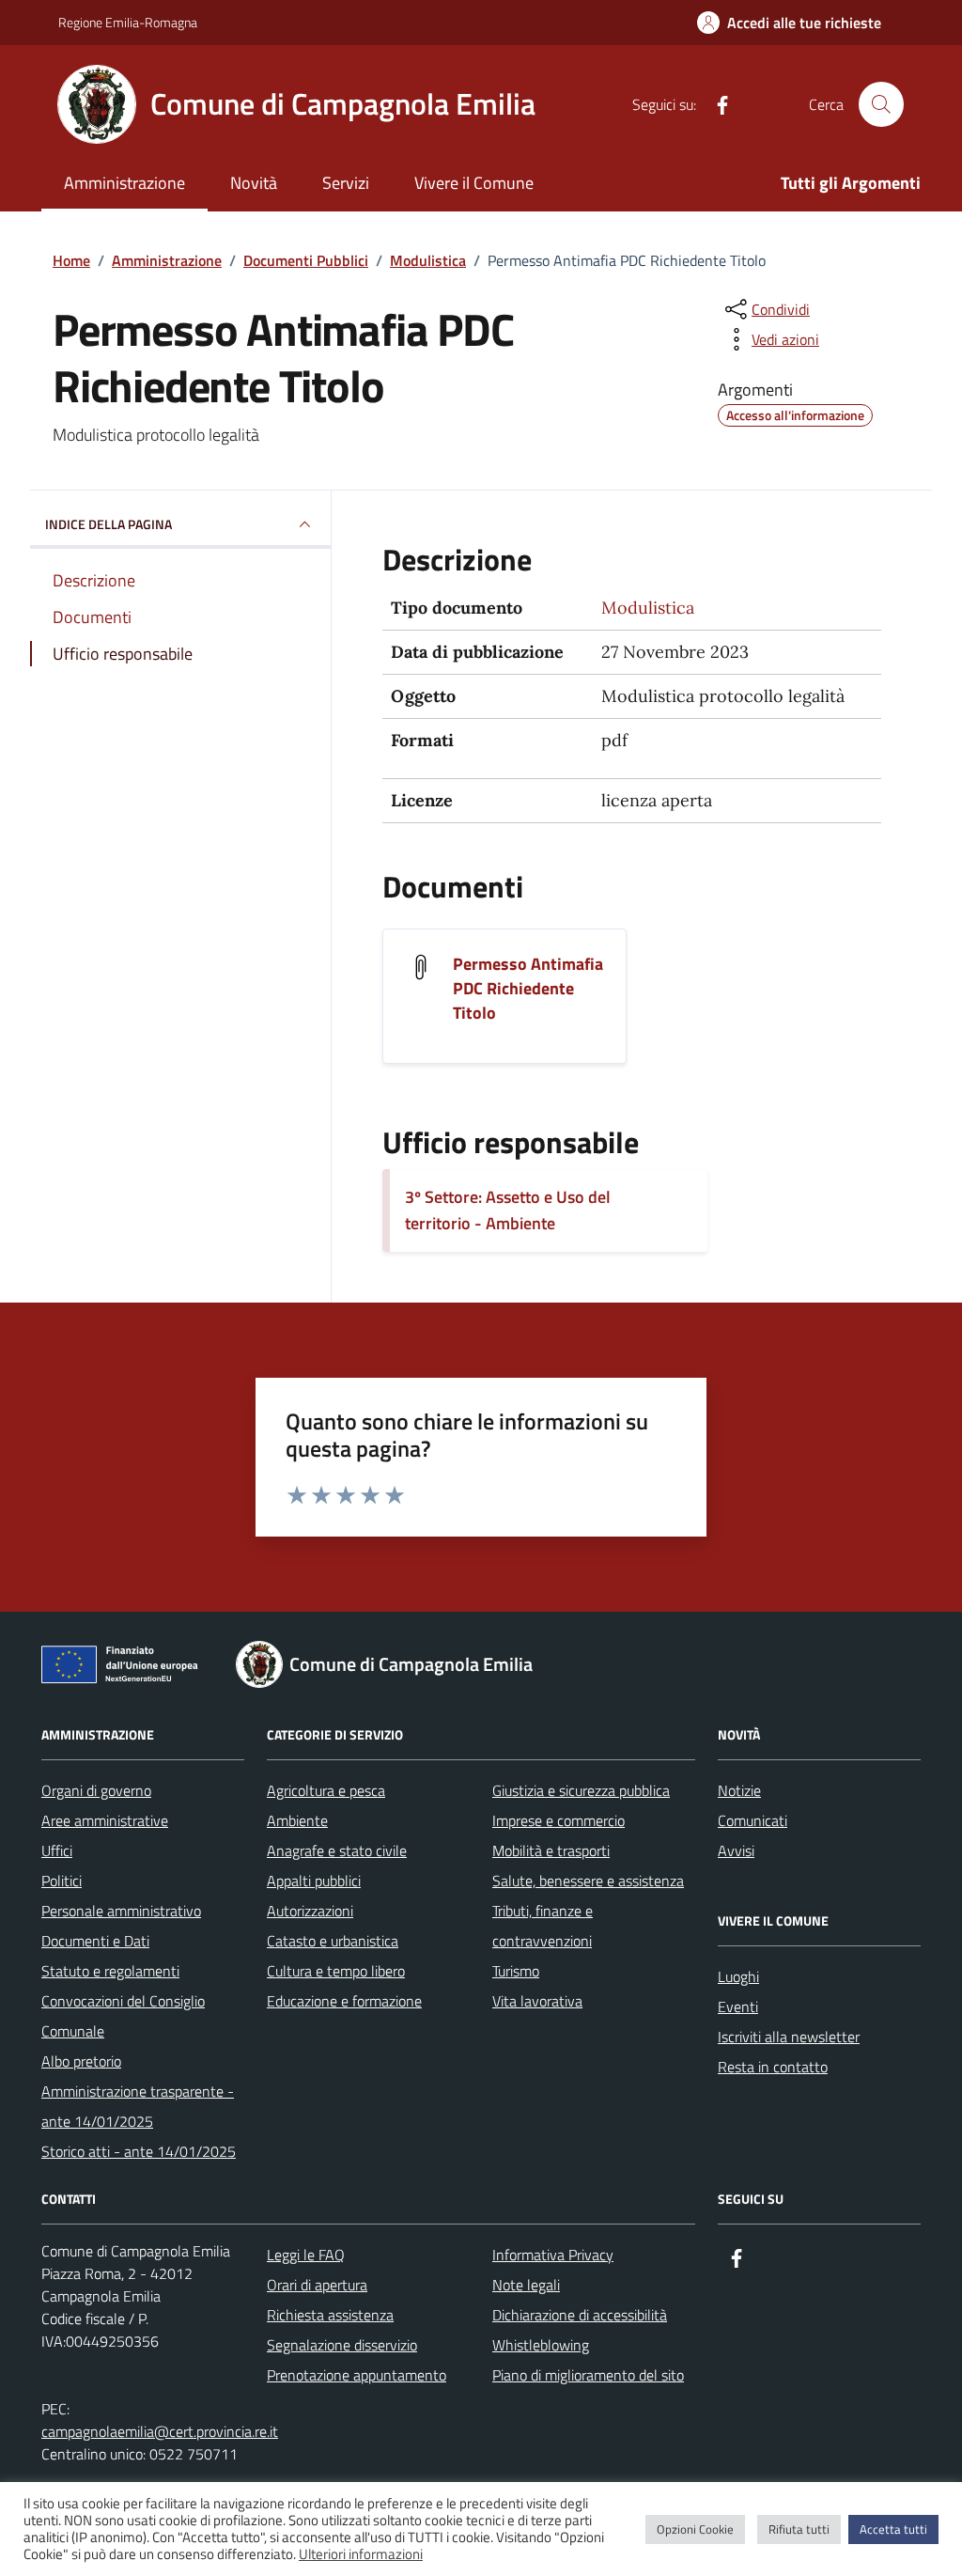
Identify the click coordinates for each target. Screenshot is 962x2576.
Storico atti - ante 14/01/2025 (139, 2151)
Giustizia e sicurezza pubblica (581, 1790)
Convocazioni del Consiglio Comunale (123, 2016)
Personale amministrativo (121, 1911)
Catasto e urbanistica (333, 1941)
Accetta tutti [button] (893, 2529)
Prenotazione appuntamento (357, 2375)
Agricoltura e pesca (326, 1790)
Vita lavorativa (537, 2001)
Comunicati (753, 1820)
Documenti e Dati (95, 1941)
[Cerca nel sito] (881, 104)
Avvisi (736, 1850)
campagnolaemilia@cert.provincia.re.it (160, 2431)
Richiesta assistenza (330, 2315)
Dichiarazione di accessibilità (580, 2315)
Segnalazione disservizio (342, 2345)
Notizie (739, 1790)
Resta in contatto (773, 2067)
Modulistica (648, 608)
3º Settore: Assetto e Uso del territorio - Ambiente (508, 1210)
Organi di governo (96, 1790)
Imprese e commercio (559, 1820)
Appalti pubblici (314, 1881)
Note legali (526, 2285)
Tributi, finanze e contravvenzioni (543, 1926)
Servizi (346, 183)
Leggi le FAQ (306, 2255)
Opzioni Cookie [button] (695, 2529)
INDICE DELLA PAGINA (109, 524)
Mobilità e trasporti (551, 1850)
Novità (254, 183)
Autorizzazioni (310, 1911)
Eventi (738, 2006)
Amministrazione (124, 183)
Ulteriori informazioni (361, 2554)
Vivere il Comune (474, 183)
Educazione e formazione (344, 2001)
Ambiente (297, 1820)
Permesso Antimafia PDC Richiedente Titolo (528, 989)
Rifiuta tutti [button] (799, 2529)
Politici (62, 1881)
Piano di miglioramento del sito (588, 2375)
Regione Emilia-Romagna (128, 22)
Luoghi (738, 1976)
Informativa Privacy (553, 2255)
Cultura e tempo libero (336, 1971)
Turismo (516, 1971)
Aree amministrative (105, 1820)
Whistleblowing (541, 2345)
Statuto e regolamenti (110, 1971)
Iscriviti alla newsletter (789, 2037)
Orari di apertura (317, 2285)
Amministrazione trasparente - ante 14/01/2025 (138, 2106)
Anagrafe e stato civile (337, 1850)
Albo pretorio (81, 2061)
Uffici (57, 1850)
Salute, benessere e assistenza (588, 1881)
